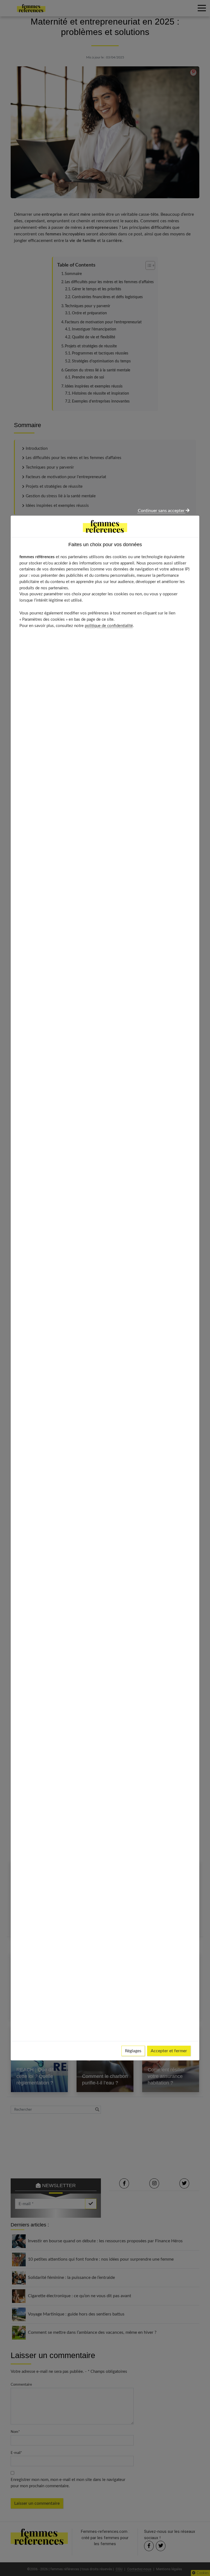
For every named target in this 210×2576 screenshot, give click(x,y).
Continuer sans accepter (162, 511)
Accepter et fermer (169, 2051)
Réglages (133, 2051)
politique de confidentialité (109, 626)
